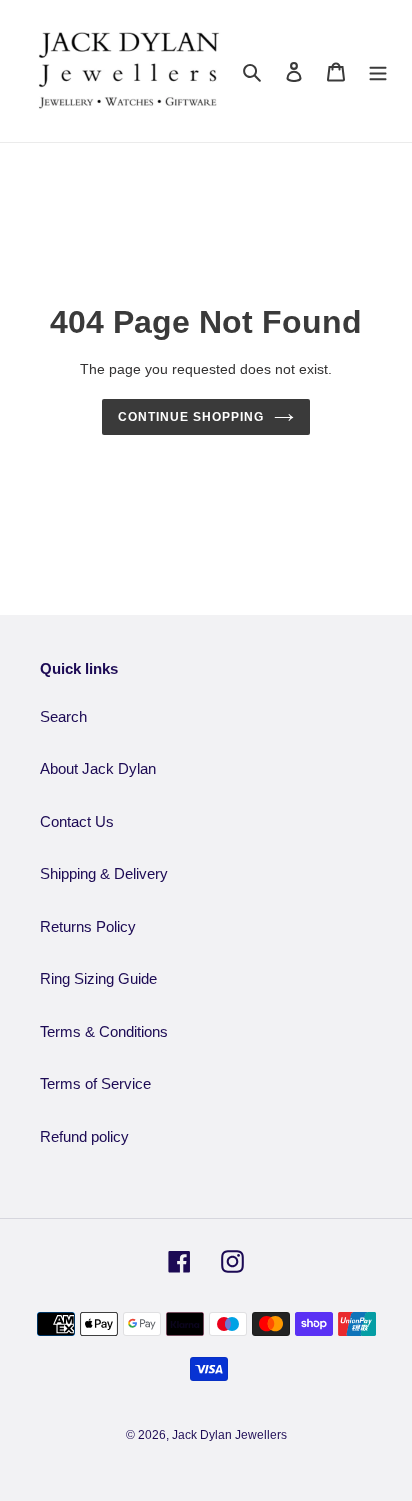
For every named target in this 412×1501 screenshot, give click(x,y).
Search (63, 716)
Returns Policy (88, 926)
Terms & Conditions (104, 1031)
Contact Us (77, 821)
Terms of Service (95, 1083)
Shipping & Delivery (104, 873)
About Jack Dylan (98, 768)
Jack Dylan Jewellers (229, 1435)
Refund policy (84, 1136)
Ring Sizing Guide (98, 978)
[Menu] (378, 71)
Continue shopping (191, 417)
